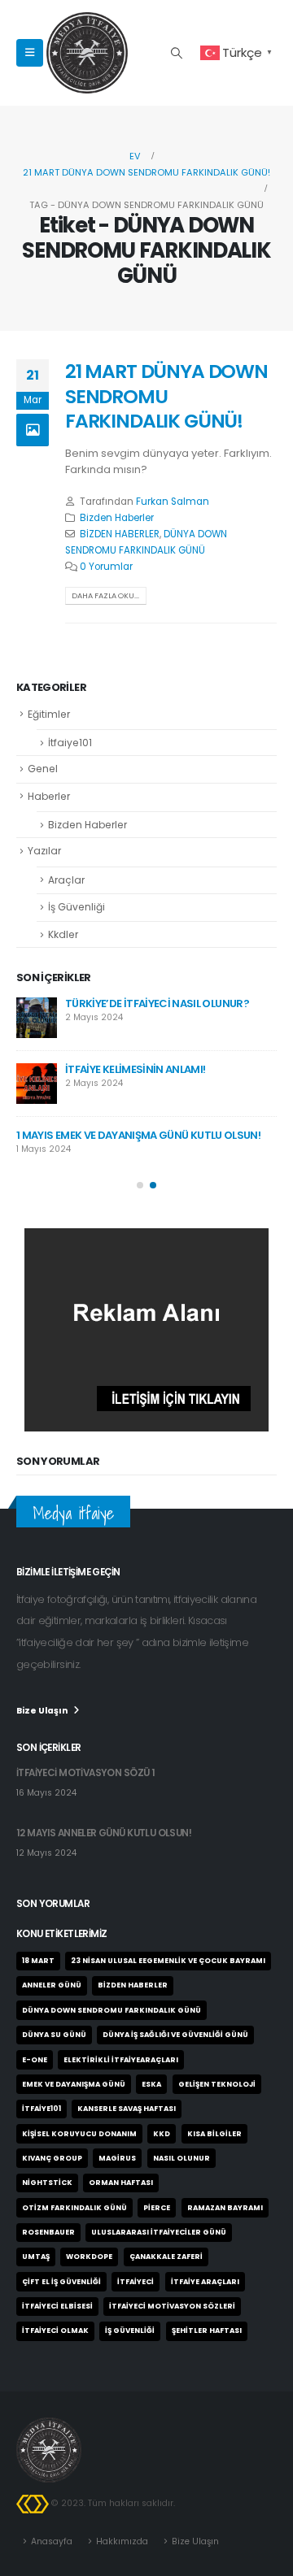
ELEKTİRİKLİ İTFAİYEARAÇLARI (121, 2060)
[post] (37, 1018)
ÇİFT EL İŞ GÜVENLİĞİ (61, 2282)
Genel (43, 769)
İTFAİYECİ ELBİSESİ (57, 2306)
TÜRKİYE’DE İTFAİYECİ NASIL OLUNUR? (157, 1003)
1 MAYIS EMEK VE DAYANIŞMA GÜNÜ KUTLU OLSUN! (138, 1135)
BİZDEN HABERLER (120, 534)
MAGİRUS (117, 2158)
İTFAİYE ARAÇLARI (205, 2282)
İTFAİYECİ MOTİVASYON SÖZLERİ (172, 2306)
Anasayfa (52, 2541)
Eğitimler (49, 714)
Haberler (49, 796)
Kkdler (63, 934)
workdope (89, 2257)
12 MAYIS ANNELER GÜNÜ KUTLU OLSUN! (104, 1833)
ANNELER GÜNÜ (52, 1985)
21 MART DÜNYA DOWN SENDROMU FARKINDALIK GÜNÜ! (166, 396)
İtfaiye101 (70, 743)
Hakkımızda (122, 2541)
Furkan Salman (173, 502)
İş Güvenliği (77, 907)
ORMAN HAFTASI (121, 2183)
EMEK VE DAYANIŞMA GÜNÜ (74, 2084)
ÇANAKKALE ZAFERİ (166, 2257)
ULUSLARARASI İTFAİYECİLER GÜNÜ (159, 2232)
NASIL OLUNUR (181, 2158)
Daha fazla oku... (105, 595)
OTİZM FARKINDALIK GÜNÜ (74, 2208)
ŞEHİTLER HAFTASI (207, 2331)
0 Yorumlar (106, 567)
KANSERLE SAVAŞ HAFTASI (127, 2109)
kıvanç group (52, 2158)
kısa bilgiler (214, 2134)
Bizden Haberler (117, 518)
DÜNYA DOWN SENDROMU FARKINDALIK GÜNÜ (112, 2010)
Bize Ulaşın (195, 2541)
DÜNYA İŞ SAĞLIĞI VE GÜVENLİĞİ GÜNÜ (175, 2035)
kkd (162, 2134)
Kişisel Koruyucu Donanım (79, 2134)
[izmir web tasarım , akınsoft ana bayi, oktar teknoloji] (33, 2503)
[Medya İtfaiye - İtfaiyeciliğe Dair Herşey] (87, 53)
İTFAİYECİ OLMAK (55, 2331)
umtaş (36, 2257)
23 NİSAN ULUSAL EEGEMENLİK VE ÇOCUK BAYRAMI (168, 1961)
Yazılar (44, 851)
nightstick (47, 2183)
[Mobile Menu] (30, 53)
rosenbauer (48, 2232)
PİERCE (157, 2208)
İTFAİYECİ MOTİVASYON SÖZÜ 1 (85, 1773)
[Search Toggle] (177, 53)
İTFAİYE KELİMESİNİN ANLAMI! (135, 1069)
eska (151, 2084)
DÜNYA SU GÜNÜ (54, 2035)
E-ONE (35, 2060)
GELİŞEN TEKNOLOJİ (217, 2084)
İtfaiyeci (136, 2282)
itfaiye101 (42, 2109)
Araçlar (66, 880)
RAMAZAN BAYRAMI (225, 2208)
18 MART (38, 1961)
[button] (140, 1185)
